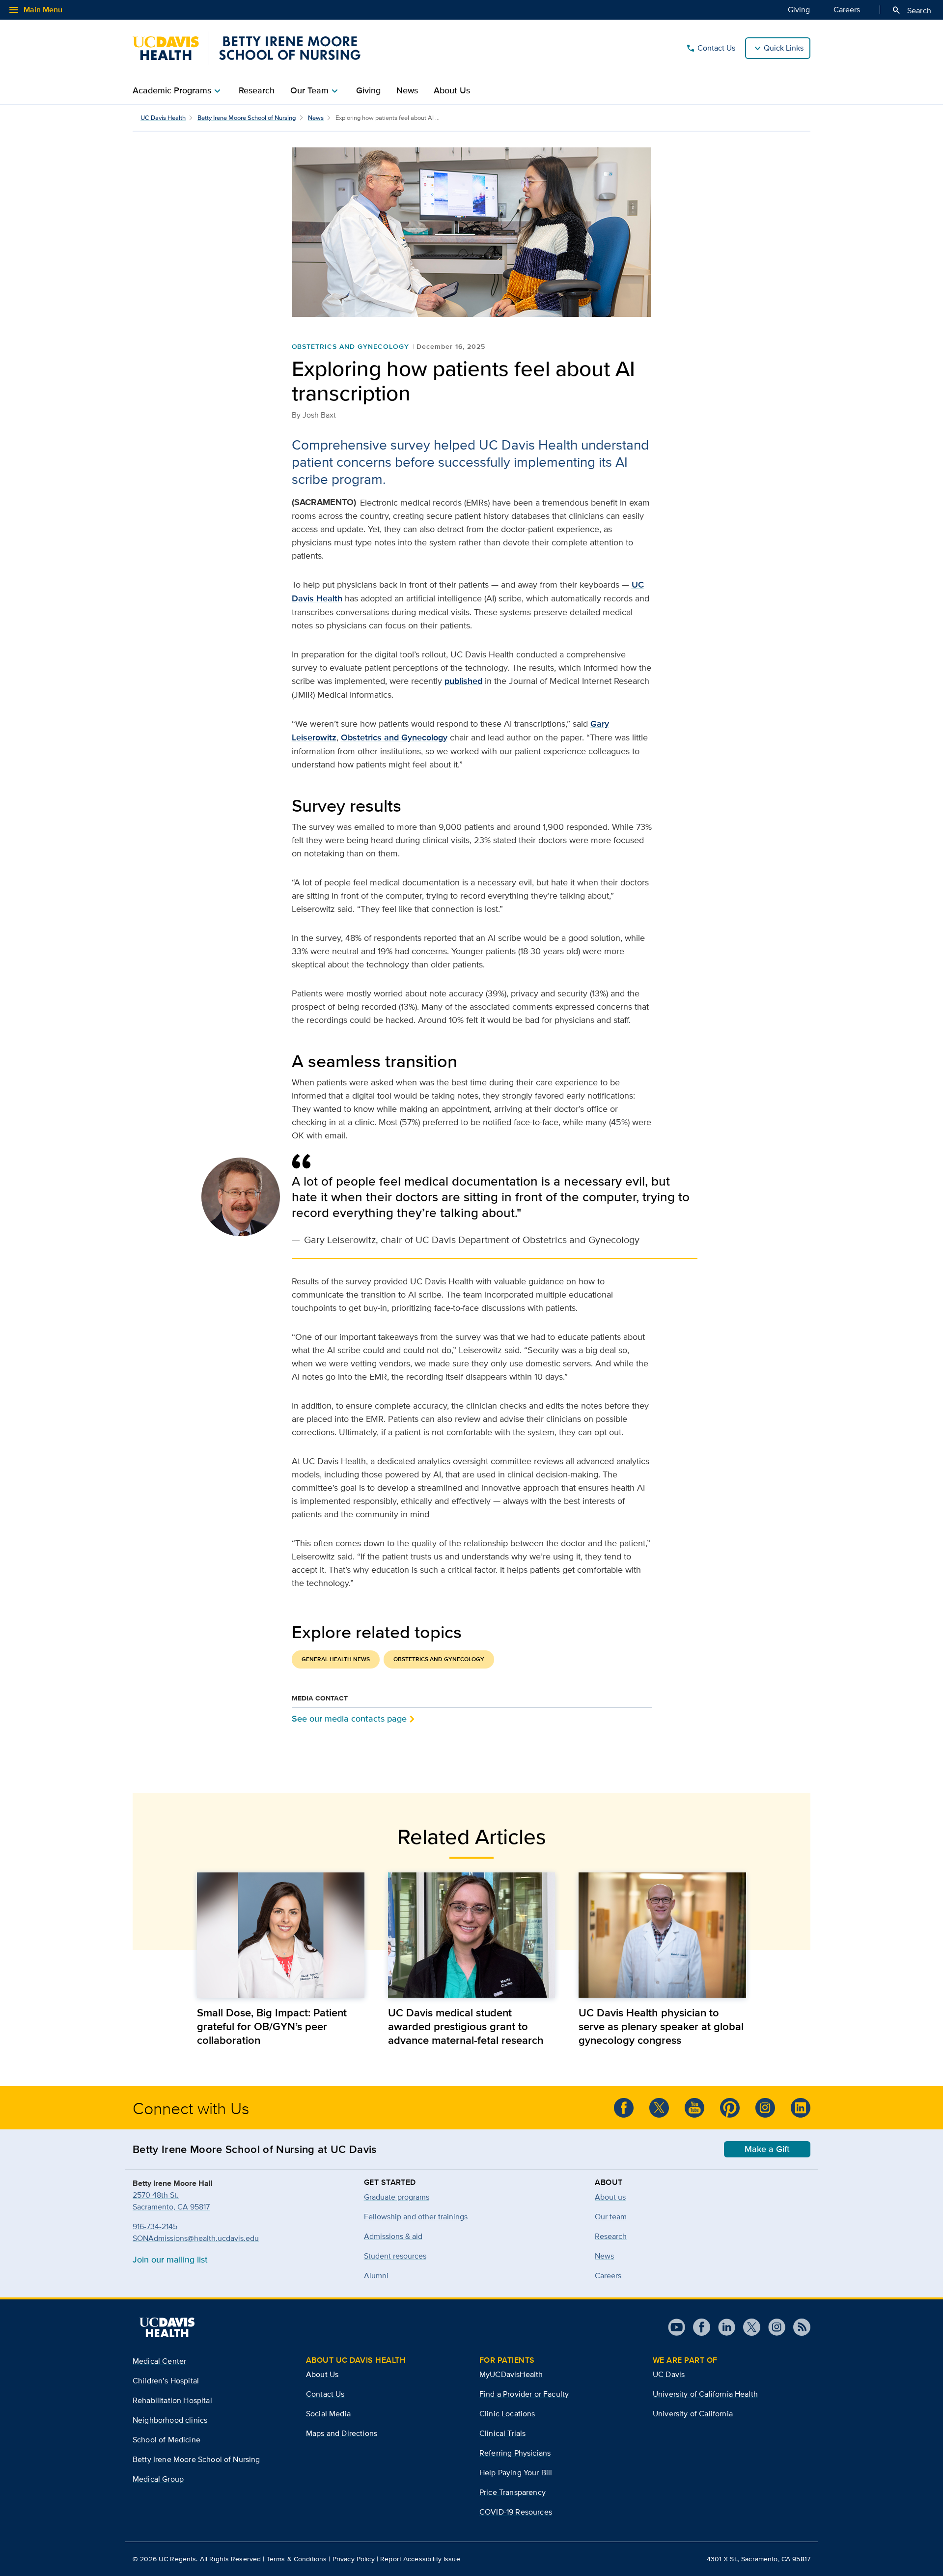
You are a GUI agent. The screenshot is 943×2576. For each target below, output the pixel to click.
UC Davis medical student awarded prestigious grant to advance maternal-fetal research (466, 2026)
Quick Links (784, 48)
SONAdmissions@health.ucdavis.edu (196, 2238)
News (407, 90)
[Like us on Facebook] (624, 2108)
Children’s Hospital (166, 2381)
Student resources (395, 2256)
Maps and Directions (342, 2433)
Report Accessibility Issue (420, 2559)
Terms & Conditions (297, 2559)
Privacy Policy (354, 2559)
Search (911, 10)
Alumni (376, 2276)
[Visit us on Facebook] (698, 2327)
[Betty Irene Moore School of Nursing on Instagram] (765, 2108)
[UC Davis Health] (167, 2327)
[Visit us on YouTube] (677, 2327)
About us (610, 2197)
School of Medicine (166, 2440)
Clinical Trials (502, 2433)
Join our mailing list (170, 2259)
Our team (611, 2217)
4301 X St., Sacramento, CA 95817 (759, 2559)
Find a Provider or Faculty (524, 2394)
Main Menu (35, 10)
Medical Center (159, 2361)
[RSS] (798, 2327)
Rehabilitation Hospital (172, 2400)
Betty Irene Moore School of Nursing (247, 118)
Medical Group (158, 2479)
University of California (693, 2414)
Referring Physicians (515, 2453)
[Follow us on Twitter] (659, 2108)
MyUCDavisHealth (511, 2374)
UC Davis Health (163, 118)
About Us (452, 90)
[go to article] (281, 1935)
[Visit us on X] (748, 2327)
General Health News (336, 1659)
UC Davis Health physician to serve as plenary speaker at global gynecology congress (661, 2026)
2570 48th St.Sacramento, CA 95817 (171, 2201)
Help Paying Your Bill (516, 2473)
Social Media (328, 2414)
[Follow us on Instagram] (773, 2327)
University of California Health (705, 2394)
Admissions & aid (393, 2236)
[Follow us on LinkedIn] (801, 2108)
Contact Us (710, 48)
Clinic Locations (507, 2414)
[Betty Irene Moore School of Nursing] (247, 48)
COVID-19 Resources (516, 2512)
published (463, 681)
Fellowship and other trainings (416, 2217)
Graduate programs (397, 2197)
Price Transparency (513, 2492)
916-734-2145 (155, 2226)
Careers (847, 10)
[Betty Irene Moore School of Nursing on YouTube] (694, 2108)
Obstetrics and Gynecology (350, 346)
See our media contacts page (349, 1718)
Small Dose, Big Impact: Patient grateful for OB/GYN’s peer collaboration (272, 2026)
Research (257, 90)
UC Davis (669, 2374)
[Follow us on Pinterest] (730, 2108)
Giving (799, 10)
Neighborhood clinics (170, 2420)
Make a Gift (767, 2149)
